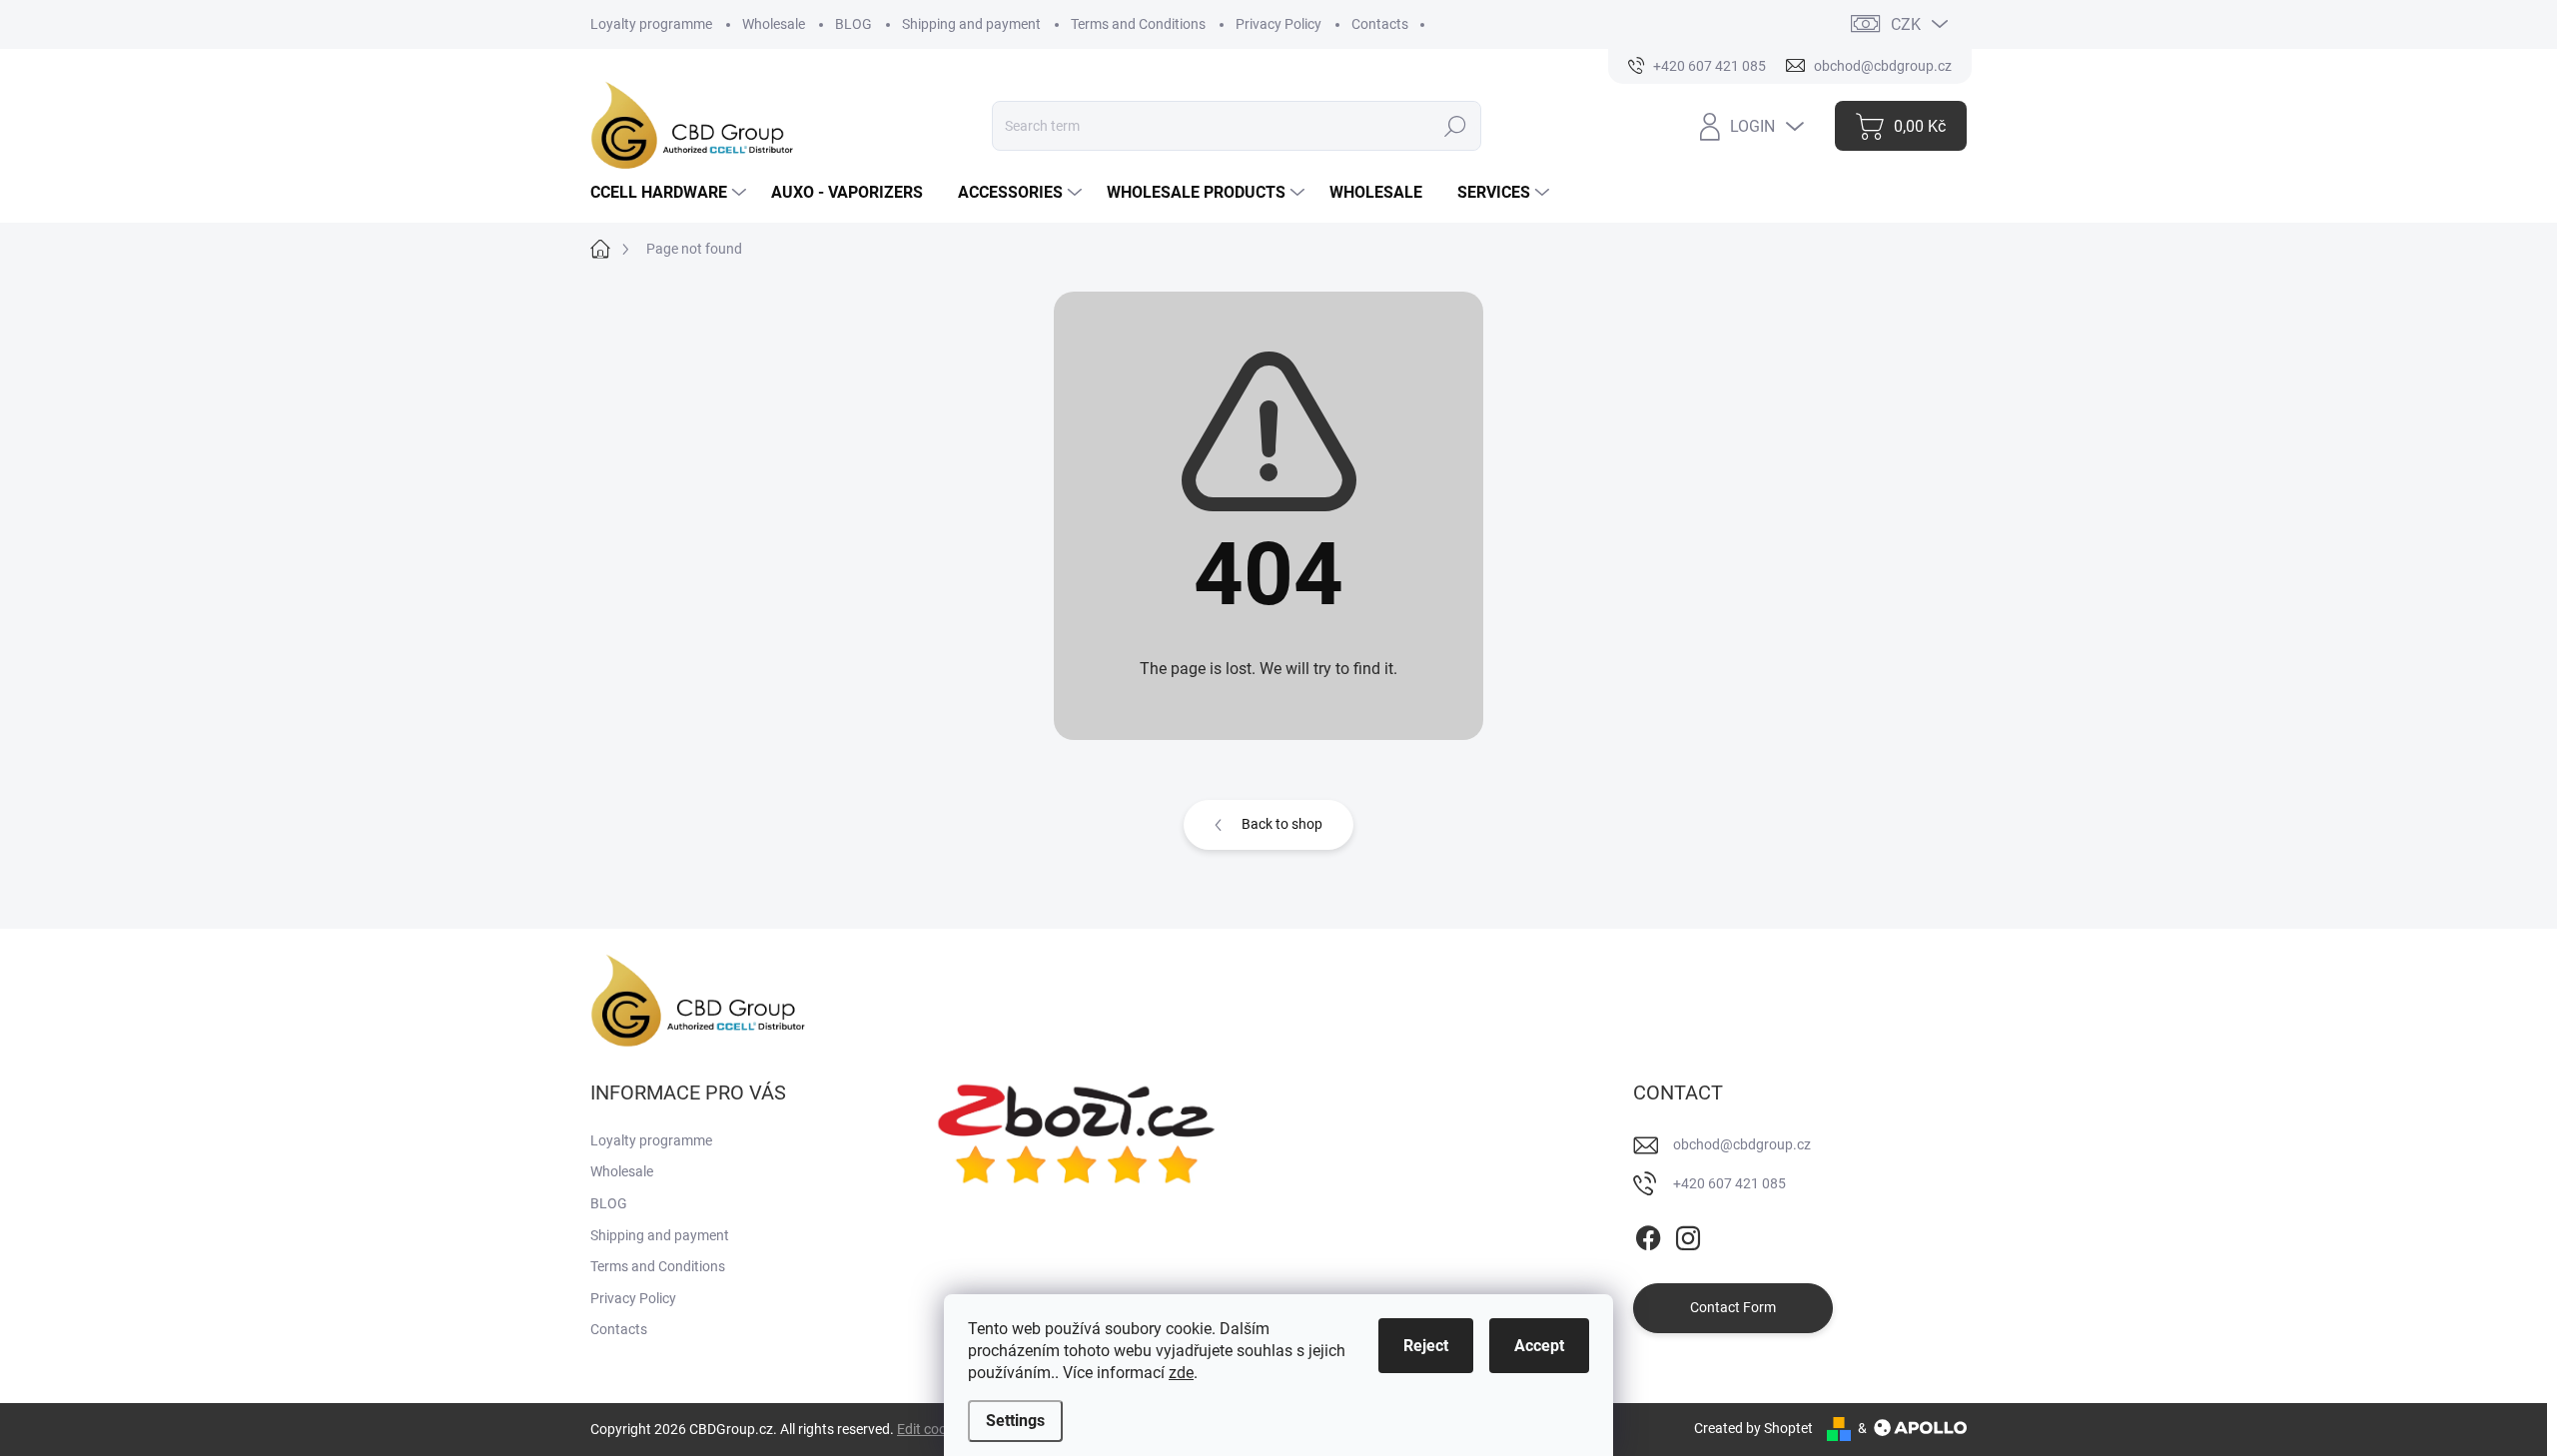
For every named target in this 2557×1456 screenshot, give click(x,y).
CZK (1906, 24)
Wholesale (774, 24)
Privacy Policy (1278, 24)
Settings (1015, 1421)
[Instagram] (1688, 1234)
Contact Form (1733, 1307)
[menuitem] (671, 193)
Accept (1539, 1346)
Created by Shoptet (1753, 1428)
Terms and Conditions (1138, 24)
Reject (1426, 1346)
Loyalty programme (651, 24)
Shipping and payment (971, 24)
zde (1181, 1373)
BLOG (853, 24)
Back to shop (1282, 824)
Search (1456, 126)
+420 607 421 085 (1729, 1183)
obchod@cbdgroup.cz (1742, 1144)
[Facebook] (1648, 1234)
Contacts (1380, 24)
